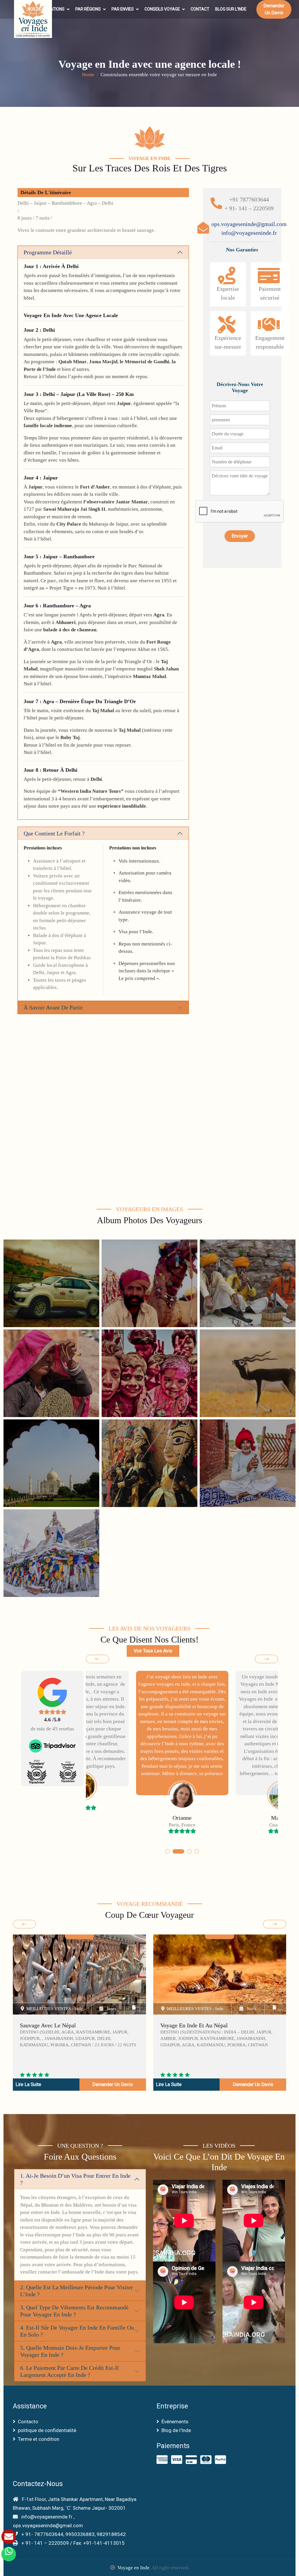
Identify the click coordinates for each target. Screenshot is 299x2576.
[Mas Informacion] (9, 2537)
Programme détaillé (48, 252)
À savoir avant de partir (53, 1007)
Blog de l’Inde (176, 2430)
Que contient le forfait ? (54, 833)
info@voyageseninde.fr (249, 233)
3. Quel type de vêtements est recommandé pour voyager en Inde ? (74, 2311)
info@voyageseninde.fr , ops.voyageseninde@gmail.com (48, 2521)
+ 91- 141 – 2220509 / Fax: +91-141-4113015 (72, 2543)
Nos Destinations (46, 9)
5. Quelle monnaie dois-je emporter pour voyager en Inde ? (70, 2351)
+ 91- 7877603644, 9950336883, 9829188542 (73, 2534)
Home (88, 75)
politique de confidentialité (47, 2430)
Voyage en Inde (133, 2568)
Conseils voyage (162, 9)
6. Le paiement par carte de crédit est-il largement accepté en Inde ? (69, 2371)
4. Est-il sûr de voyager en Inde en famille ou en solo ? (77, 2331)
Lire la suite (28, 2084)
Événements (175, 2422)
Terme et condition (39, 2439)
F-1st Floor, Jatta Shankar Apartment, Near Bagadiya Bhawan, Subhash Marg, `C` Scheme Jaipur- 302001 (75, 2504)
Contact (200, 9)
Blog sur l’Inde (231, 9)
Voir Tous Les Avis (153, 1651)
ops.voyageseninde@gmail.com (249, 224)
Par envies (123, 9)
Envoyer (240, 536)
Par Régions (88, 9)
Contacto (28, 2422)
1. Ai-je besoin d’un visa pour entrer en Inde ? (75, 2179)
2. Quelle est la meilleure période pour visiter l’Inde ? (77, 2291)
